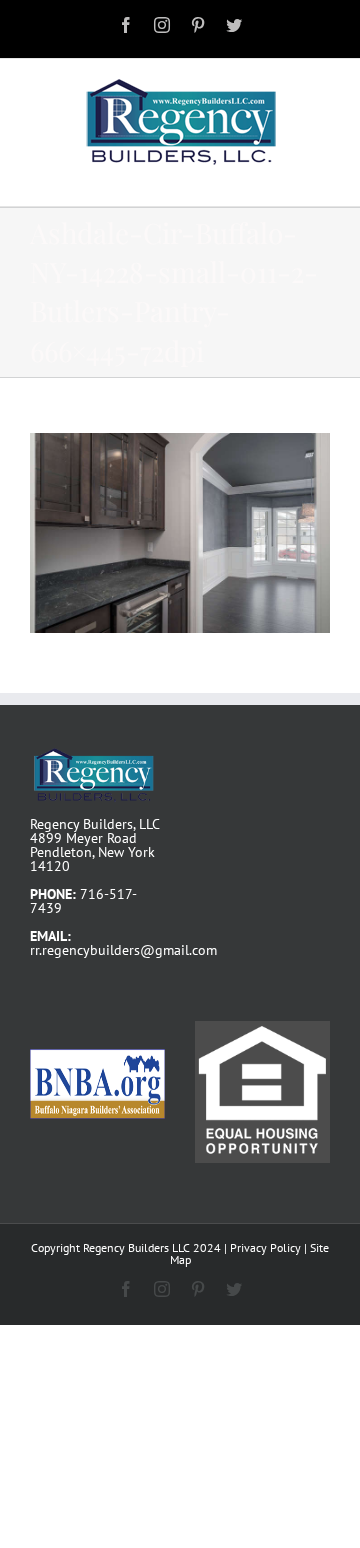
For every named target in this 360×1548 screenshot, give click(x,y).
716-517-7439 (83, 901)
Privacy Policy (265, 1247)
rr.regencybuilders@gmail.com (123, 950)
